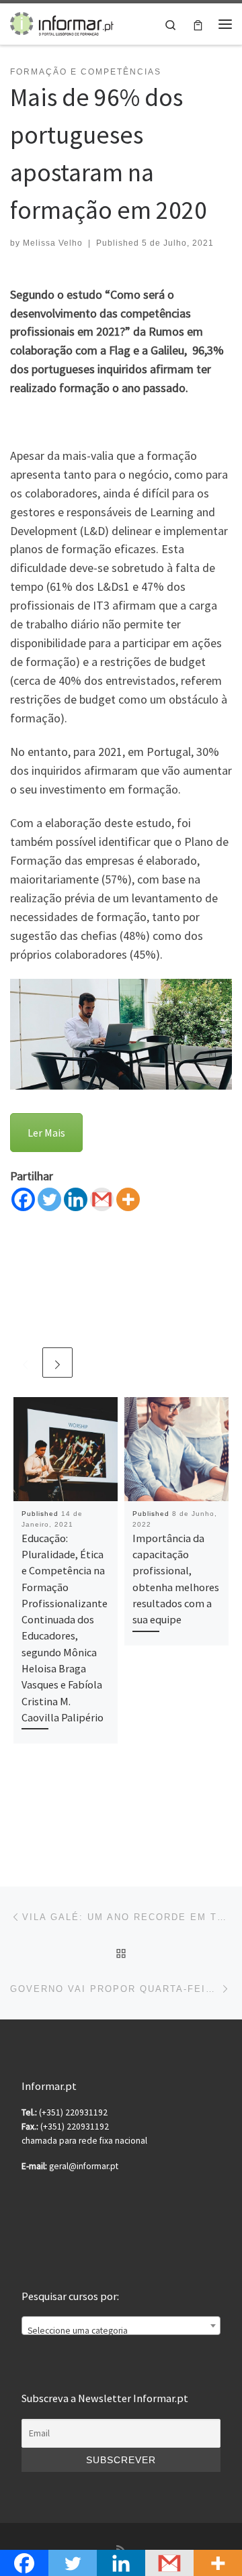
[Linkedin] (76, 1199)
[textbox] (121, 2331)
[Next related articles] (57, 1363)
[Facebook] (23, 1199)
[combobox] (121, 2326)
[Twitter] (49, 1199)
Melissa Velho (53, 243)
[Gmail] (102, 1199)
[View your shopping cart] (198, 24)
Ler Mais (46, 1133)
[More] (128, 1199)
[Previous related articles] (25, 1363)
